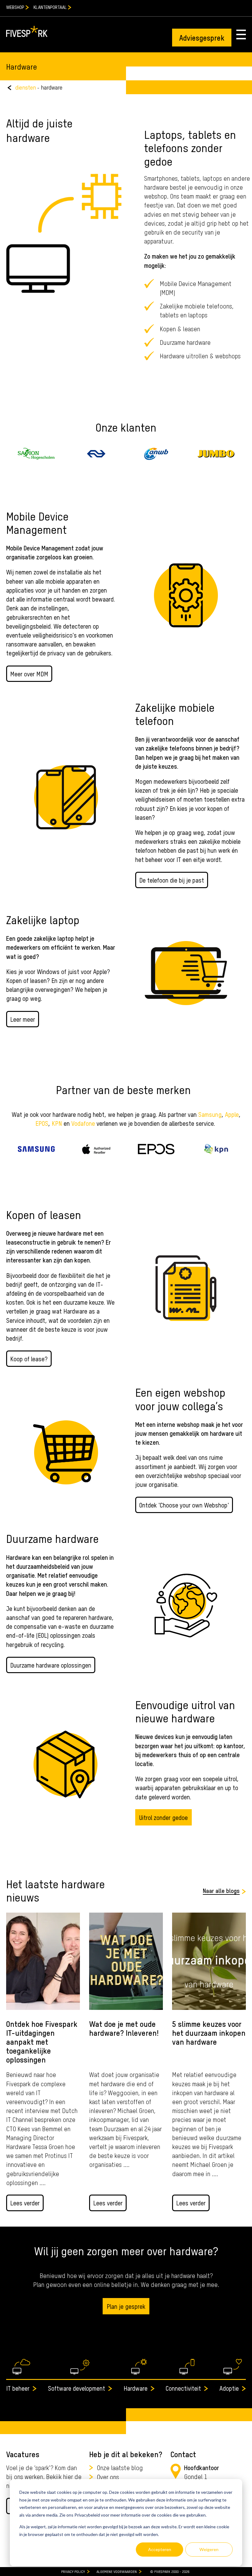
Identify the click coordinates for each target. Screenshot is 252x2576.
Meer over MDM (29, 674)
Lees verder (25, 2203)
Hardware (136, 2388)
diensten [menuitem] (26, 87)
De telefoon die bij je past (172, 880)
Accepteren (160, 2549)
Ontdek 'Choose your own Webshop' (184, 1505)
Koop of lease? (29, 1359)
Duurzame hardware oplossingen (51, 1665)
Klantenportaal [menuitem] (50, 7)
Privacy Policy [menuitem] (73, 2571)
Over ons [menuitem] (108, 2477)
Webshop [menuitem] (15, 7)
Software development (77, 2388)
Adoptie (229, 2388)
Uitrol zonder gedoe (163, 1817)
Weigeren (209, 2549)
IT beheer (18, 2388)
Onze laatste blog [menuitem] (120, 2467)
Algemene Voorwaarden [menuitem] (117, 2571)
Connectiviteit (183, 2388)
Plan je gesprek (126, 2306)
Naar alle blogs (221, 1890)
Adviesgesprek (202, 37)
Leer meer (23, 1019)
